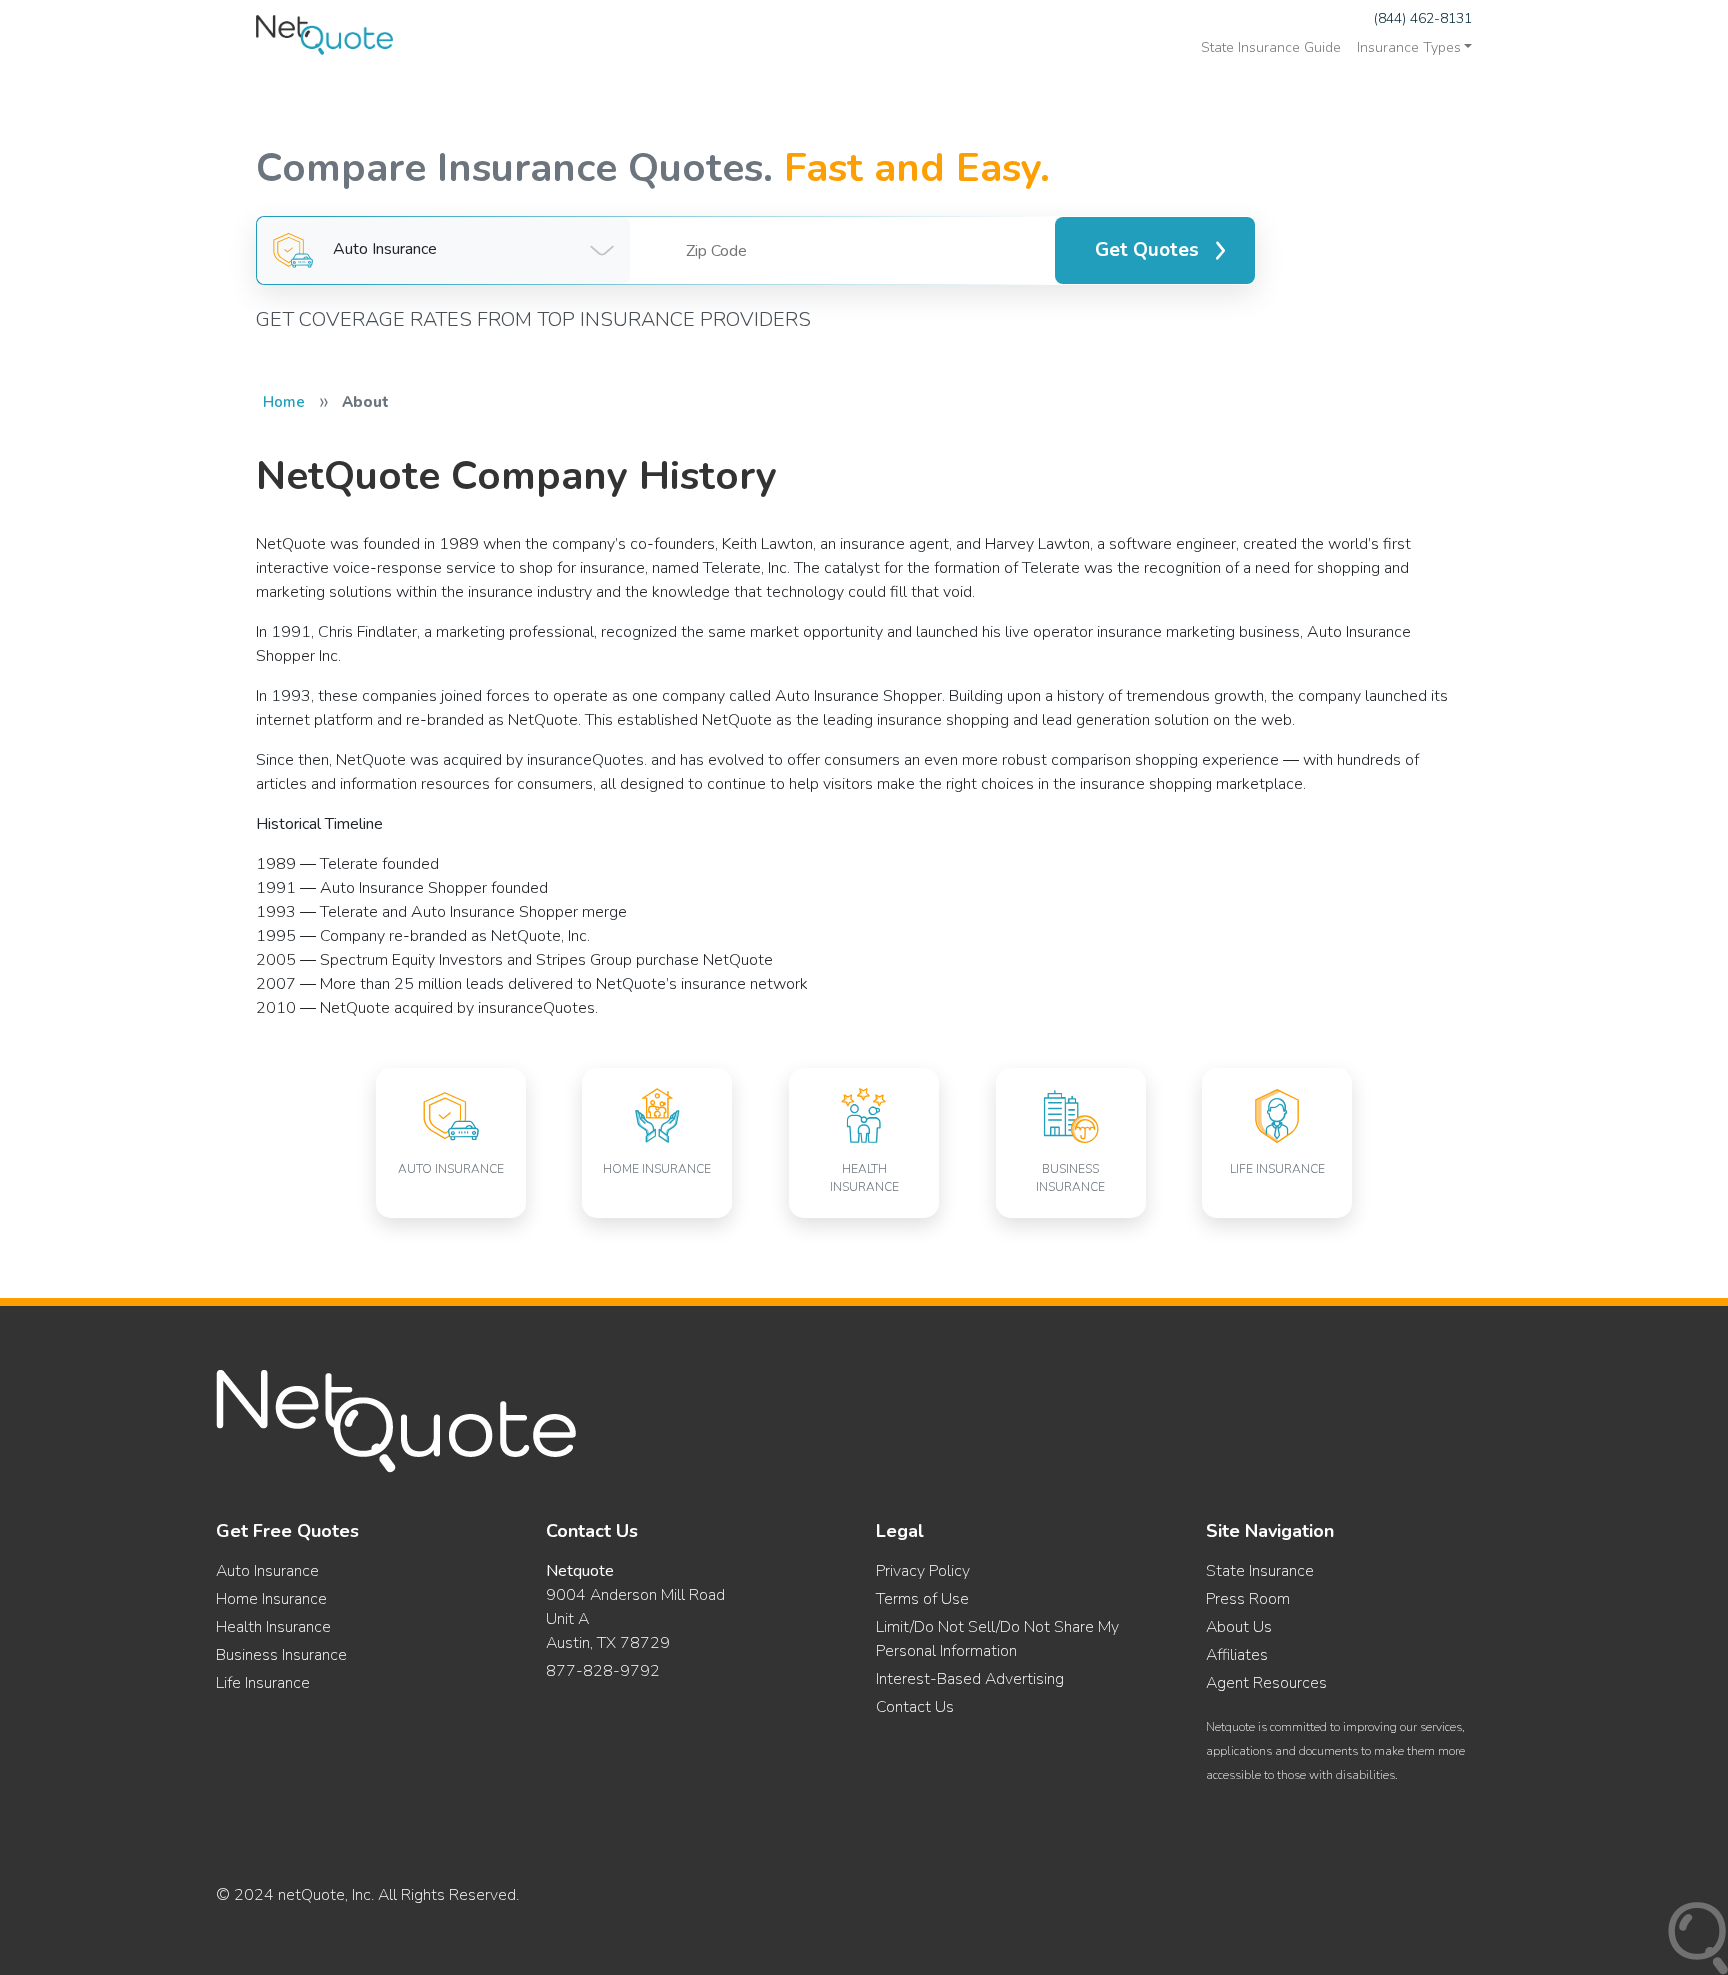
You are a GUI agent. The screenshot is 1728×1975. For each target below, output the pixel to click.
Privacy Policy (923, 1571)
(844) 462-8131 (1423, 18)
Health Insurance (273, 1627)
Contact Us (915, 1707)
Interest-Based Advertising (970, 1679)
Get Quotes (1147, 250)
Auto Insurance (267, 1571)
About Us (1239, 1627)
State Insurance (1260, 1571)
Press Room (1248, 1599)
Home (284, 402)
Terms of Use (922, 1599)
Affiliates (1237, 1655)
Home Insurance (271, 1599)
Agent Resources (1266, 1683)
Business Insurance (281, 1655)
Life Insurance (263, 1683)
